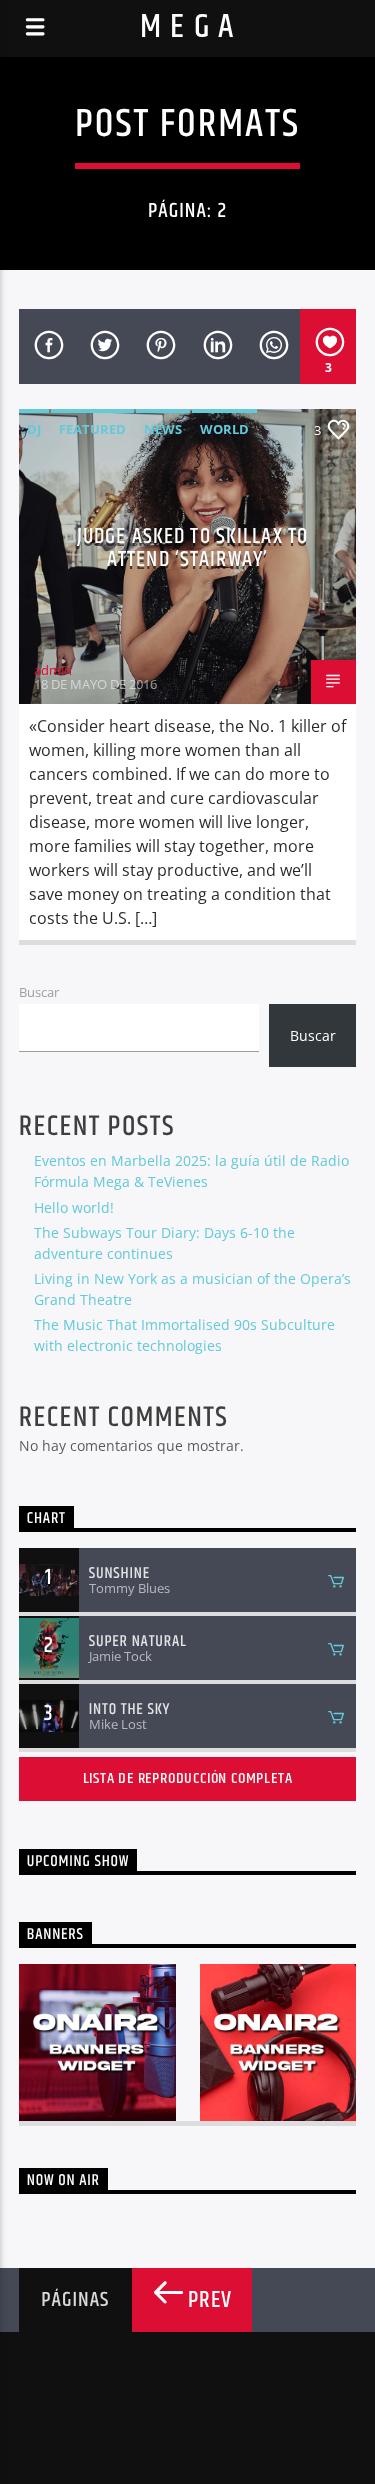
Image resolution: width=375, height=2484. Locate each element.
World (224, 429)
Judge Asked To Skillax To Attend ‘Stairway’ (192, 548)
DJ (34, 429)
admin (53, 670)
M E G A (187, 27)
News (163, 429)
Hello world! (74, 1207)
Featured (92, 429)
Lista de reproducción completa (188, 1778)
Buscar (39, 992)
